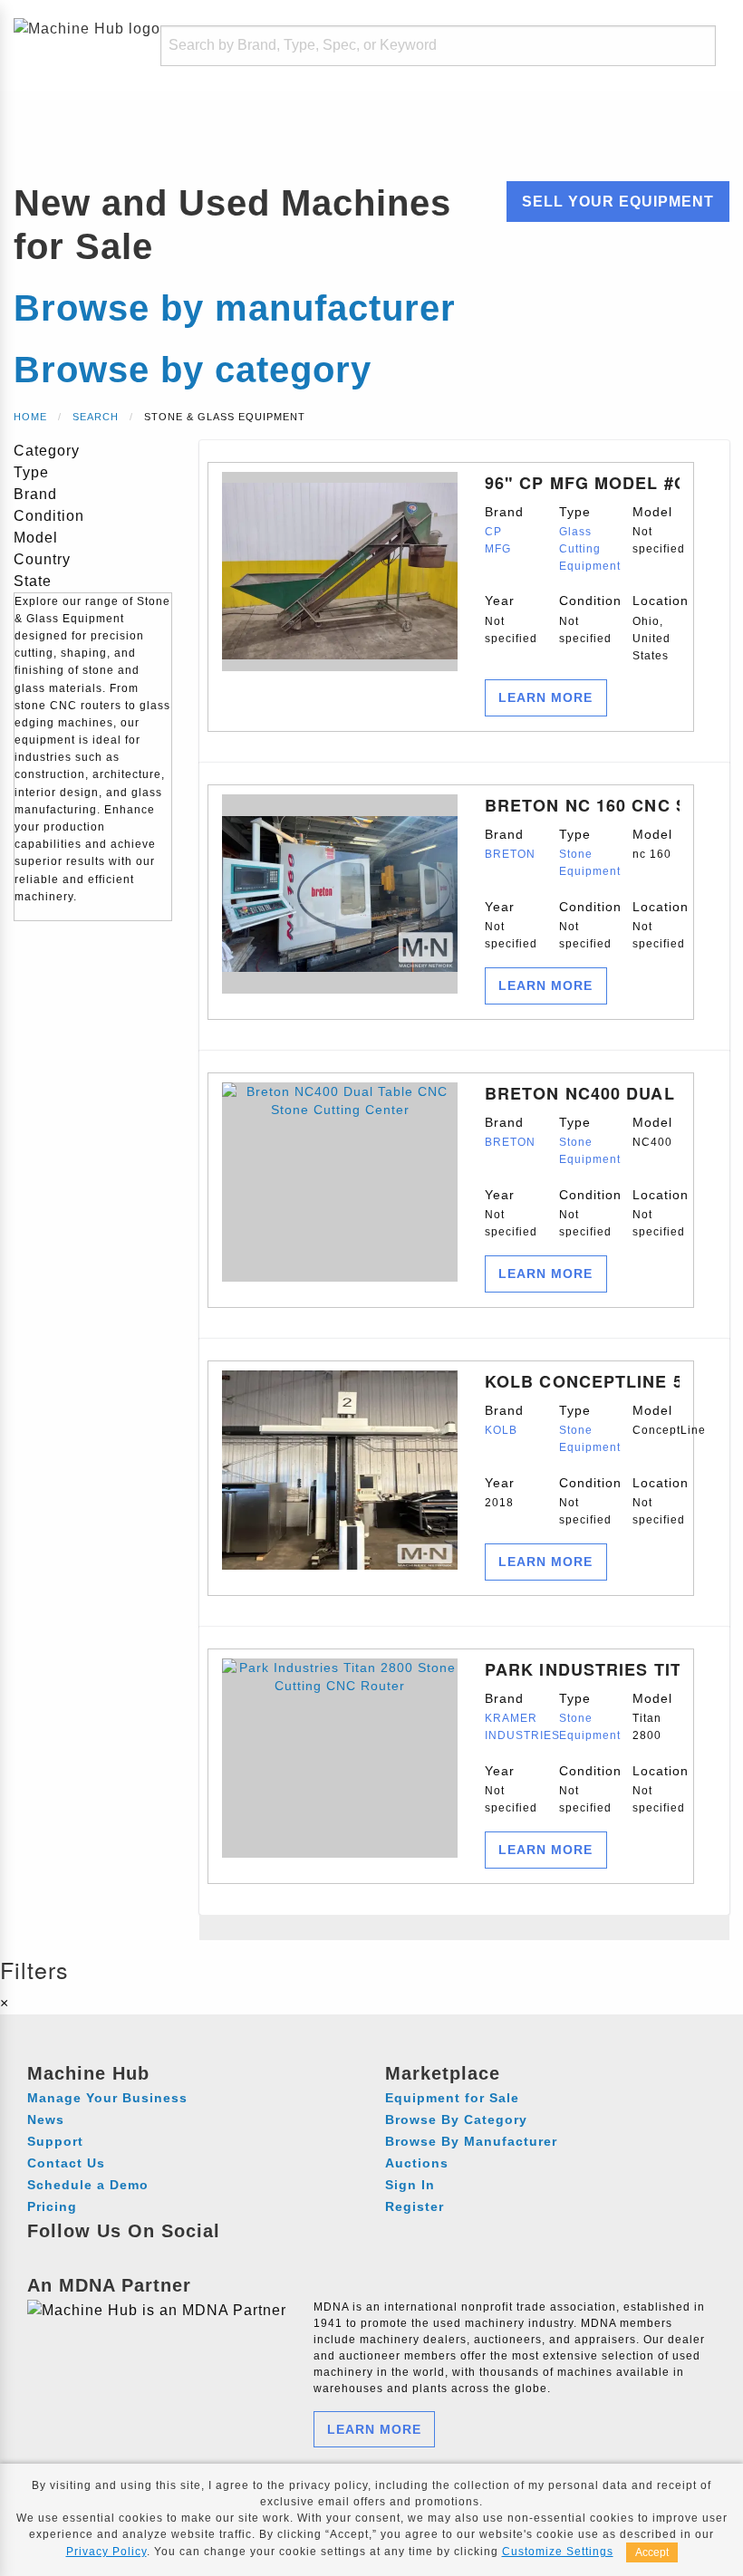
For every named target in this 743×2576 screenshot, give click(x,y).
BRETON (510, 854)
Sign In (410, 2185)
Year (508, 619)
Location (656, 628)
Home (30, 417)
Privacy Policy (106, 2552)
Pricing (52, 2206)
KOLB (501, 1430)
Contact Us (66, 2163)
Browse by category (193, 370)
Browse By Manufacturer (471, 2141)
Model (656, 530)
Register (415, 2206)
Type (583, 539)
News (46, 2119)
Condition (583, 619)
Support (55, 2141)
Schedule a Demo (88, 2185)
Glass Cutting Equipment (590, 549)
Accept (652, 2552)
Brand (504, 530)
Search (96, 417)
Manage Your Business (107, 2098)
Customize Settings (558, 2552)
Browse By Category (456, 2119)
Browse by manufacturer (235, 308)
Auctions (417, 2163)
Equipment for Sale (452, 2098)
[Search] (685, 46)
